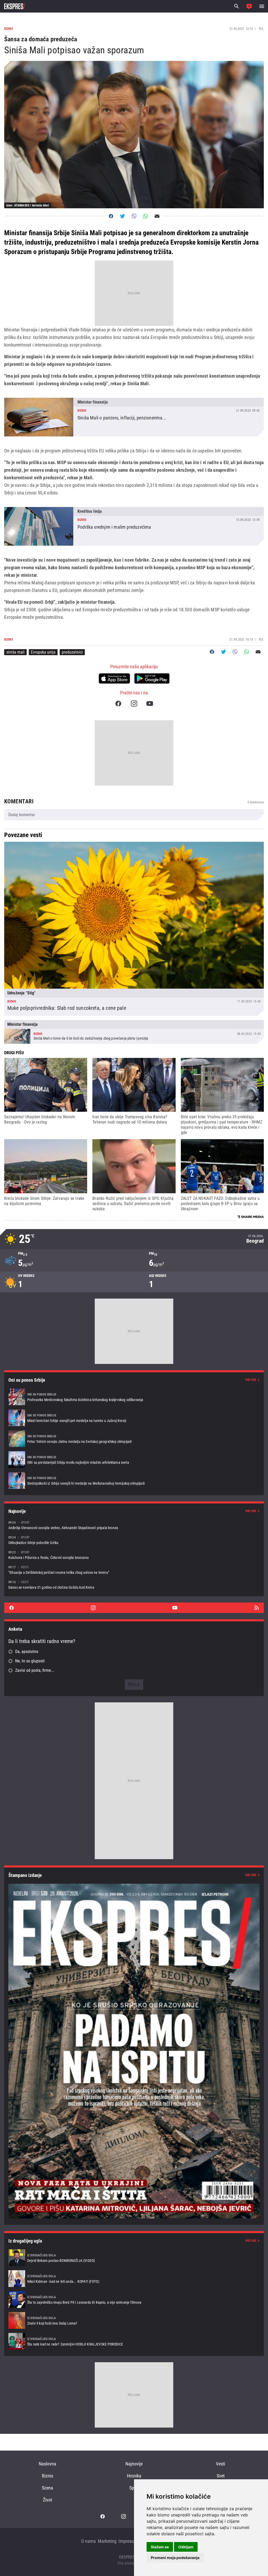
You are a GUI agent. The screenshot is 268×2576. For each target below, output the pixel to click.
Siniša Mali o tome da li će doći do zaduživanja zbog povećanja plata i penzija (134, 1032)
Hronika (134, 2476)
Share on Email (157, 216)
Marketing (107, 2541)
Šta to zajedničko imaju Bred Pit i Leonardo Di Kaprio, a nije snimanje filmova (134, 2300)
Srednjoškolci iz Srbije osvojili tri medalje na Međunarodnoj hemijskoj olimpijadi (134, 1480)
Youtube (150, 704)
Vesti (220, 2464)
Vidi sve (251, 1380)
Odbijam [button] (186, 2547)
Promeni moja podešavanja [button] (175, 2558)
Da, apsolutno (27, 1652)
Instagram (134, 704)
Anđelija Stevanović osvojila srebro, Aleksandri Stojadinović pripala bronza (134, 1525)
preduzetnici (72, 652)
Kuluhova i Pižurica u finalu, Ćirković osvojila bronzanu (134, 1555)
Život (48, 2500)
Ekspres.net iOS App (114, 678)
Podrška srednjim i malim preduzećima (134, 526)
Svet (221, 2476)
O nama (88, 2541)
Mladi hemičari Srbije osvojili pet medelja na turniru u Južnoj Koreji (134, 1418)
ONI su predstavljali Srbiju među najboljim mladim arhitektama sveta (134, 1460)
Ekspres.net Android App (152, 678)
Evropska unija (43, 652)
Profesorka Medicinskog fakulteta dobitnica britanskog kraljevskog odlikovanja (134, 1397)
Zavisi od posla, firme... (35, 1670)
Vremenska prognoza (134, 1239)
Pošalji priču (249, 6)
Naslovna (48, 2464)
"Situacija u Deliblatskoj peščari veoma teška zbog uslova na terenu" (134, 1570)
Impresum (128, 2541)
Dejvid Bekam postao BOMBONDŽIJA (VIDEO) (134, 2258)
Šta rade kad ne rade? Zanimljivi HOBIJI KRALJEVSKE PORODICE (134, 2341)
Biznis (48, 2476)
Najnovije (134, 2464)
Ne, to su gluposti (30, 1661)
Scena (48, 2488)
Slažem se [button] (160, 2547)
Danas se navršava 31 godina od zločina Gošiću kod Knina (134, 1585)
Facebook (118, 704)
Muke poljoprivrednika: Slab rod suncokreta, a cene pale (134, 929)
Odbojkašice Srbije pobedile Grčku (134, 1540)
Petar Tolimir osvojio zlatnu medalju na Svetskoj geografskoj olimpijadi (134, 1439)
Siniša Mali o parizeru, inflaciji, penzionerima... (134, 417)
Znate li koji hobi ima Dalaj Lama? (134, 2320)
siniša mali (15, 652)
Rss (256, 1608)
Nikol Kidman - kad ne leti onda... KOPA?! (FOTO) (134, 2279)
